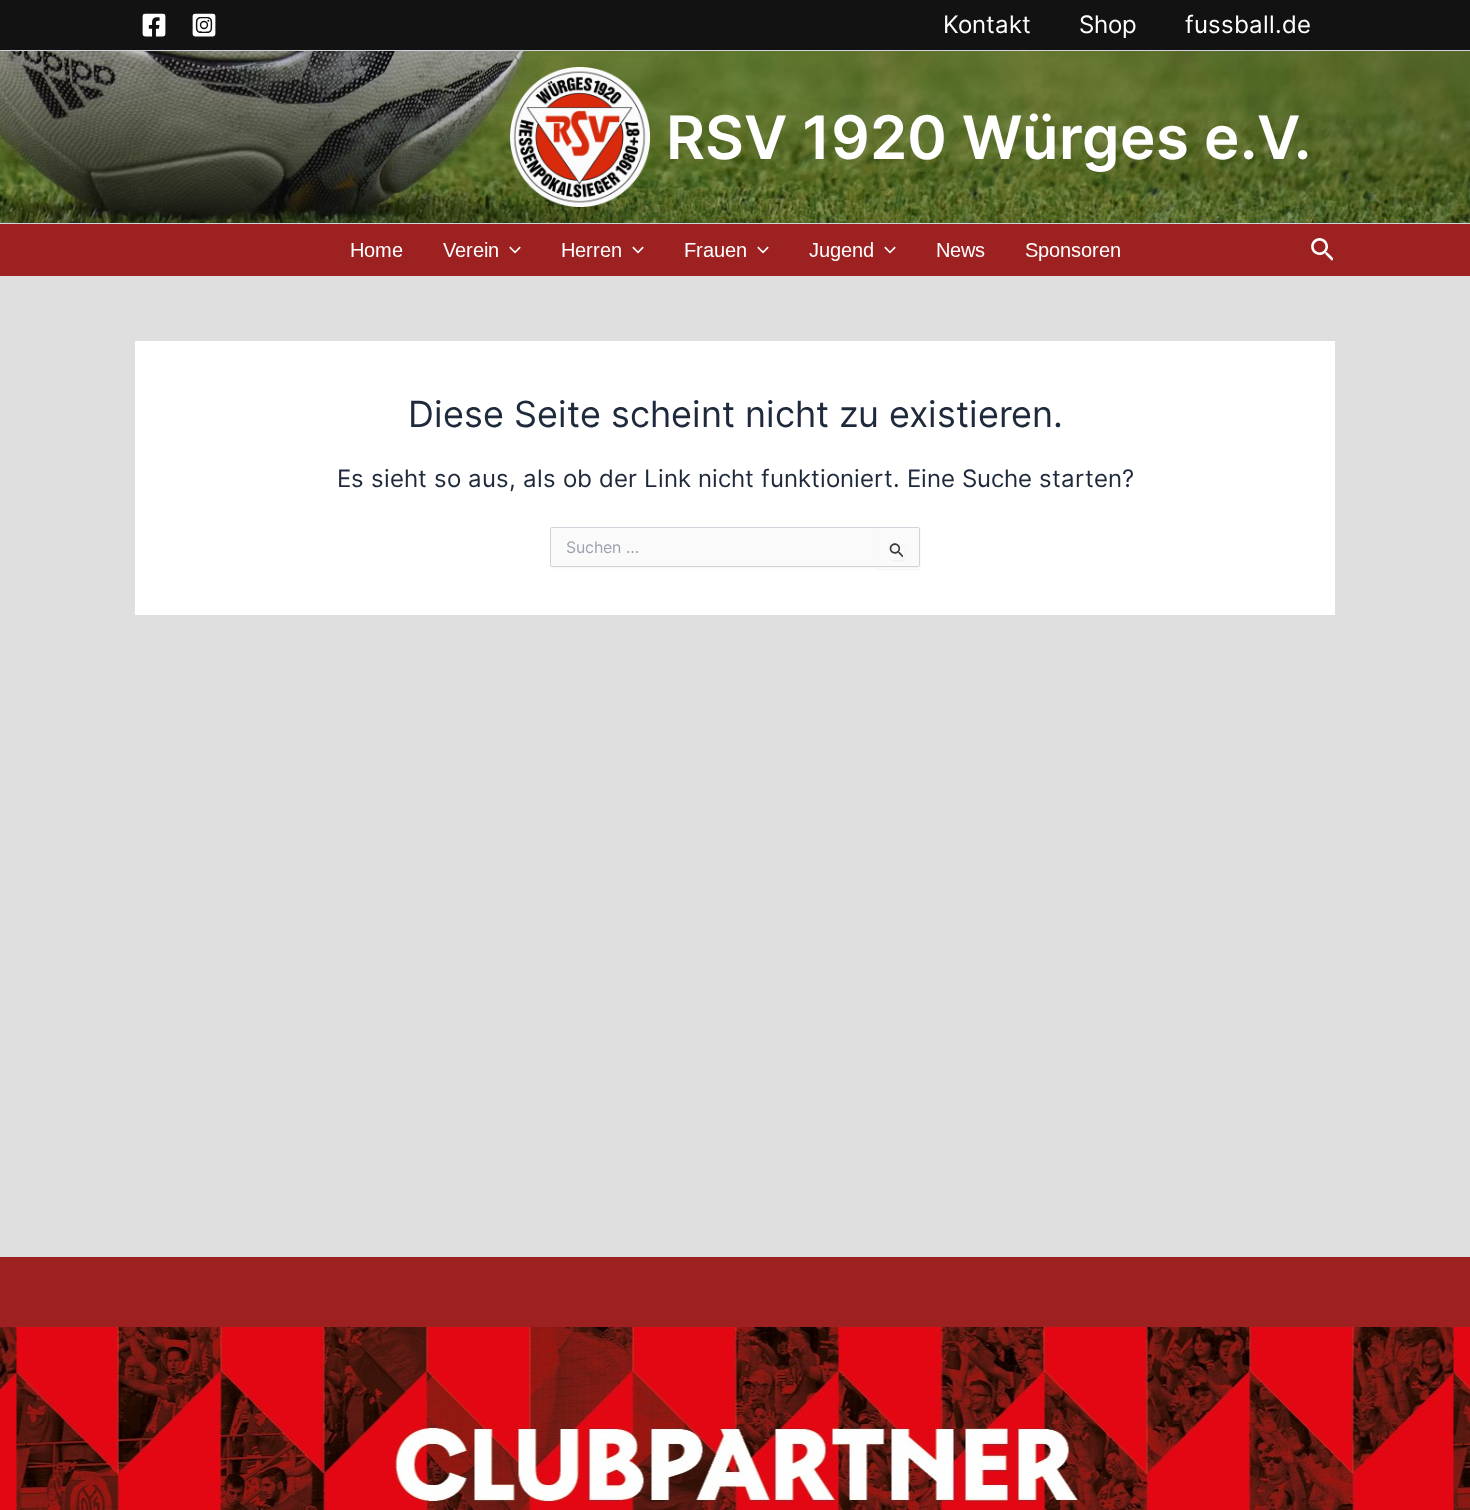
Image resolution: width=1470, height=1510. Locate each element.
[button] (510, 250)
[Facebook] (154, 25)
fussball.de (1248, 24)
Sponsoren (1073, 250)
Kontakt (987, 24)
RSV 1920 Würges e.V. (988, 137)
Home (376, 250)
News (960, 250)
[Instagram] (204, 25)
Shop (1108, 24)
